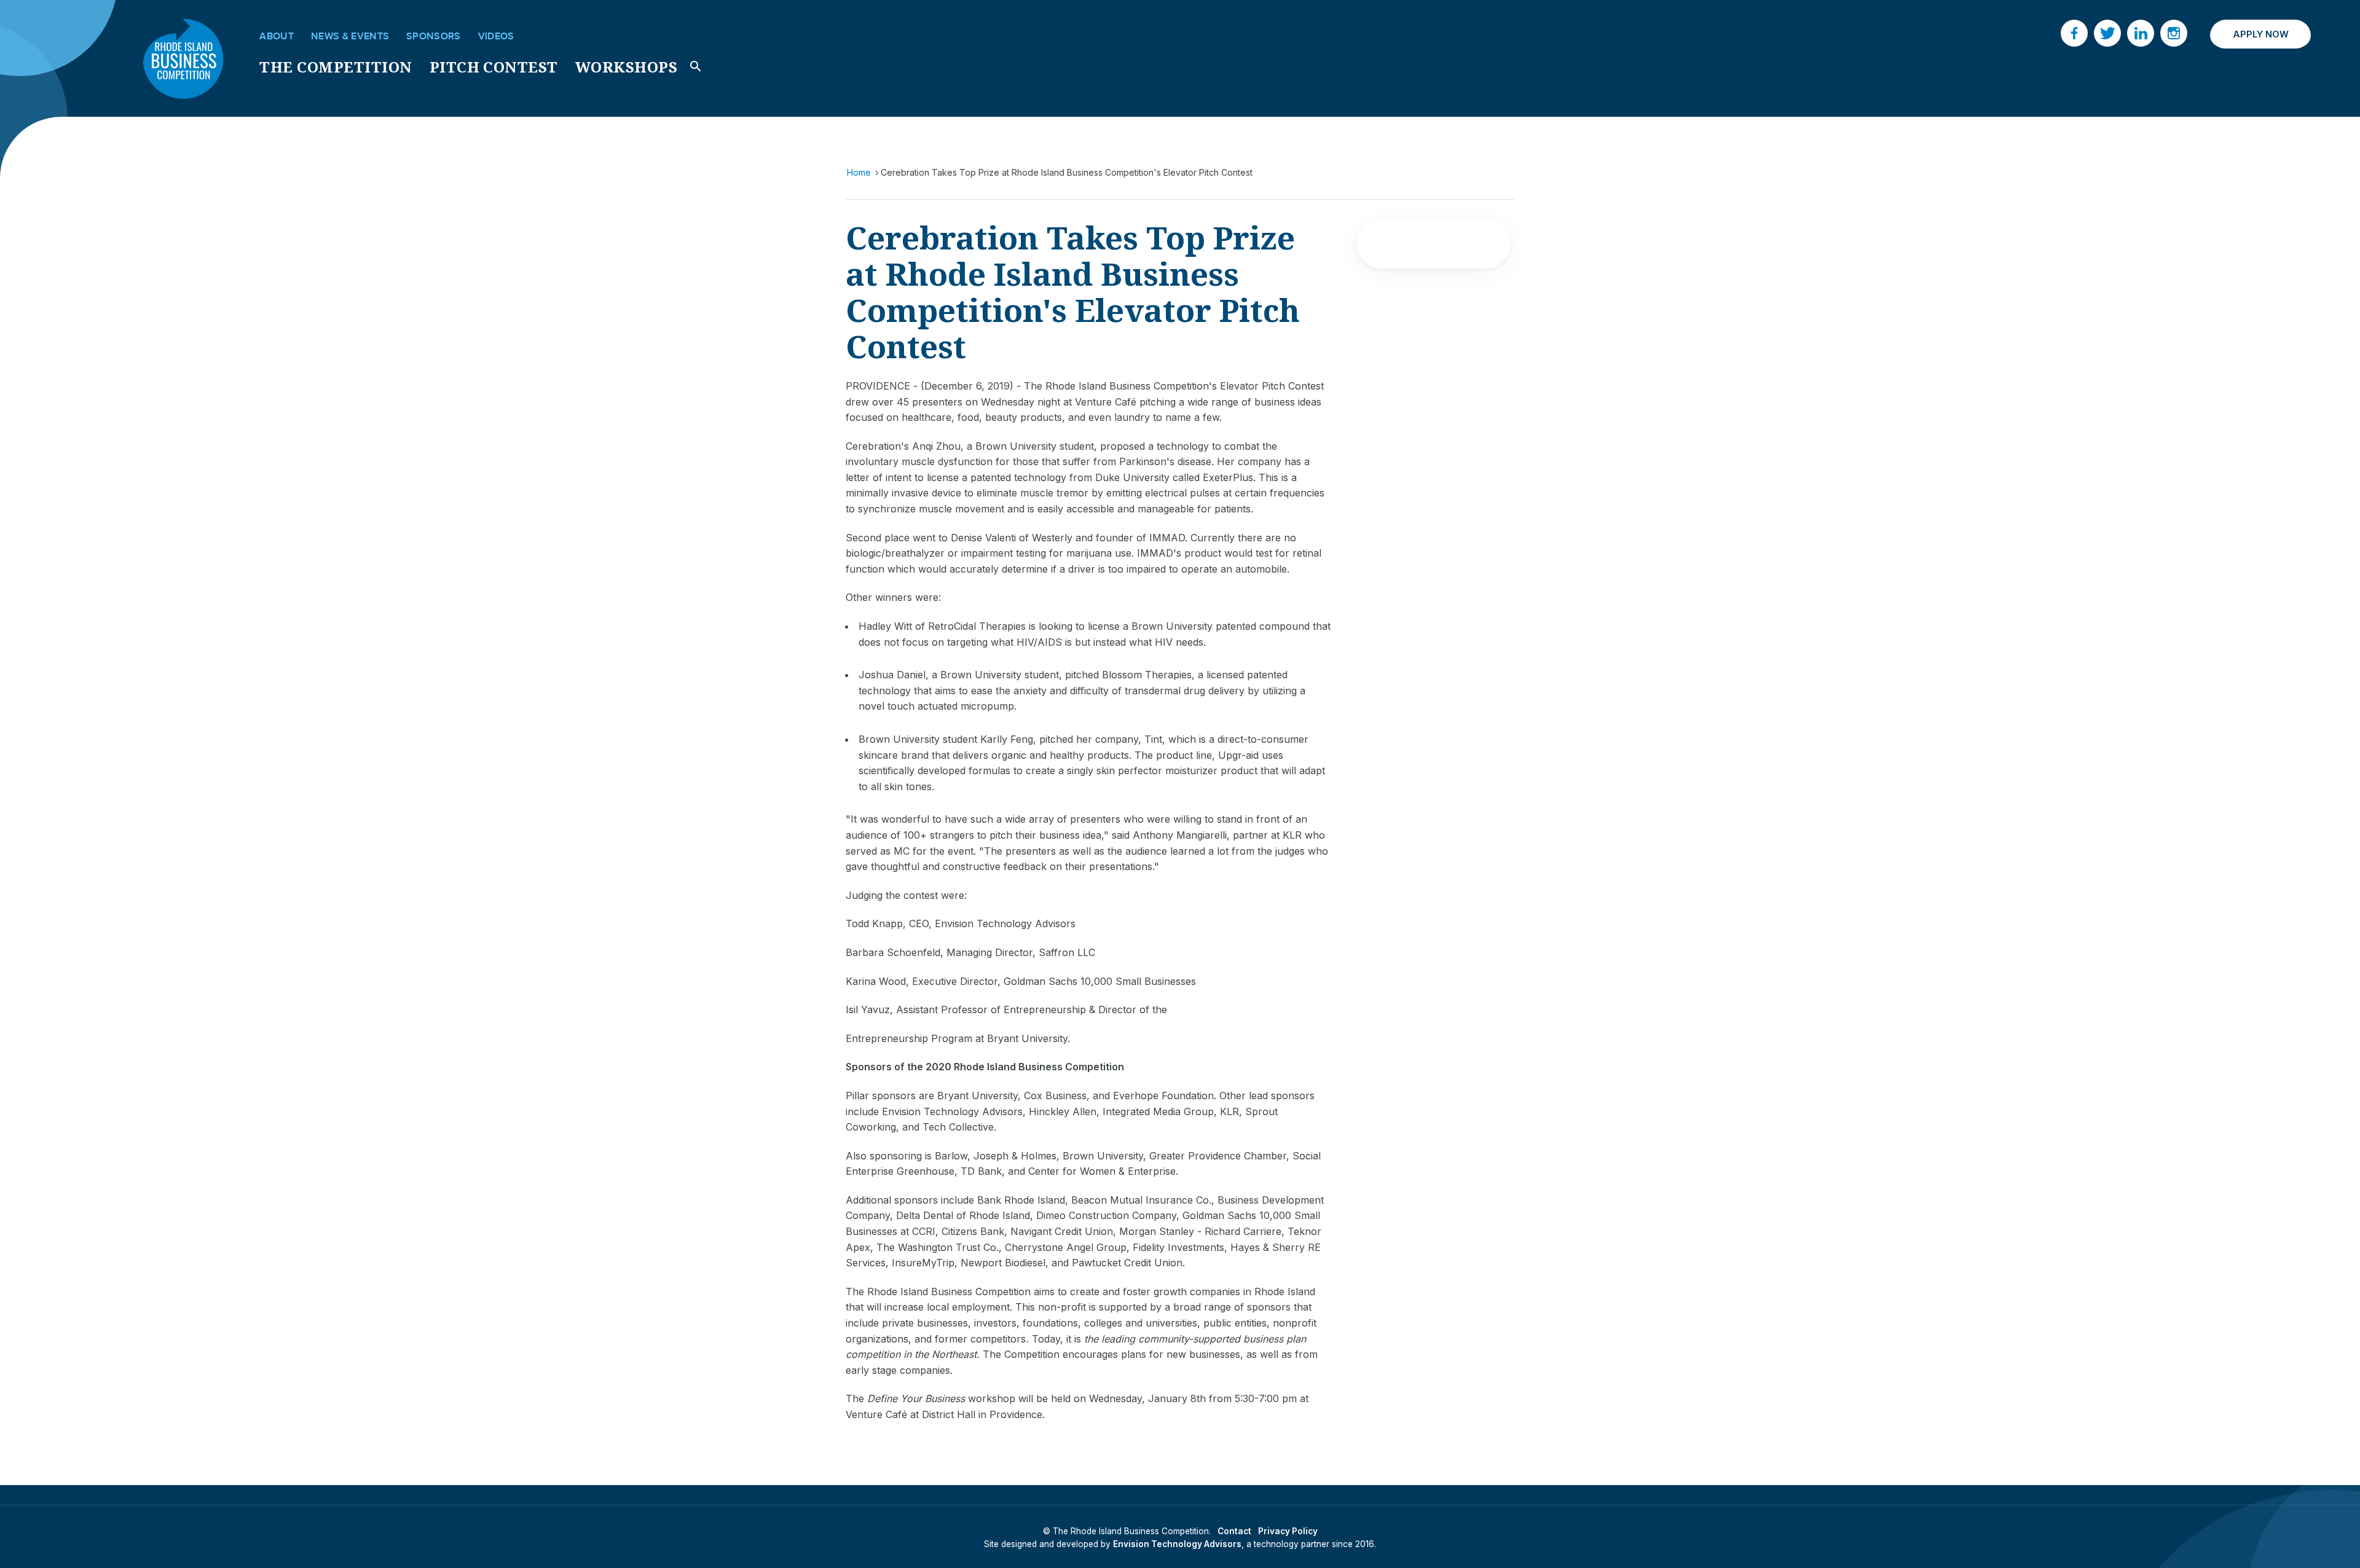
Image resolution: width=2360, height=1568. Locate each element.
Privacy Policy (1288, 1531)
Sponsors (434, 36)
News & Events (350, 36)
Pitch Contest (494, 67)
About (277, 36)
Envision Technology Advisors (1177, 1544)
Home (859, 172)
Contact (1234, 1531)
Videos (496, 36)
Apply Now (2261, 34)
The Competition (336, 67)
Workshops (626, 67)
